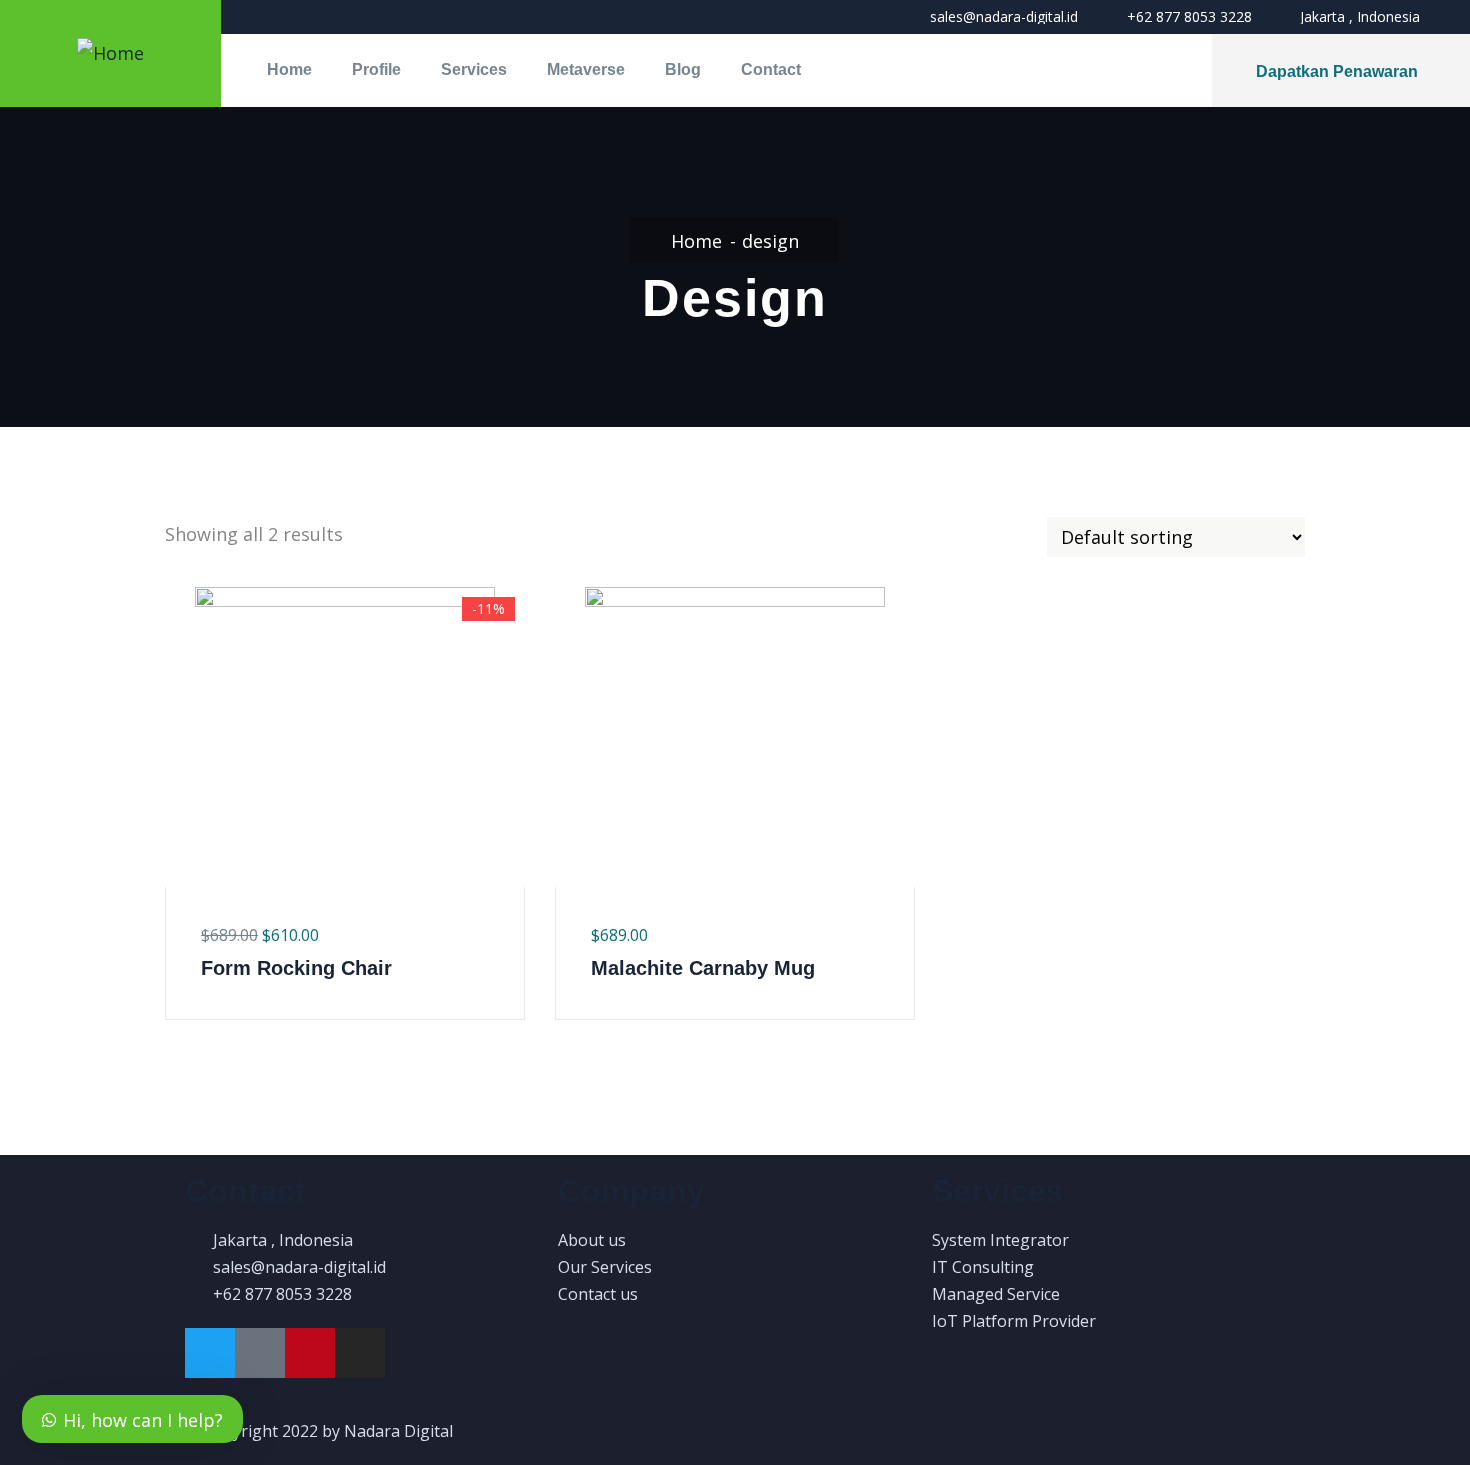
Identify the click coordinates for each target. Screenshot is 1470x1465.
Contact (771, 69)
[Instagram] (360, 1353)
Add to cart (178, 818)
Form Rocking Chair (296, 968)
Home (289, 69)
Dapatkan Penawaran (1337, 71)
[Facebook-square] (260, 1353)
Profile (376, 69)
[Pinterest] (310, 1353)
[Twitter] (210, 1353)
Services (474, 69)
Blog (683, 69)
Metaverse (586, 69)
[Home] (110, 53)
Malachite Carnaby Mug (703, 968)
